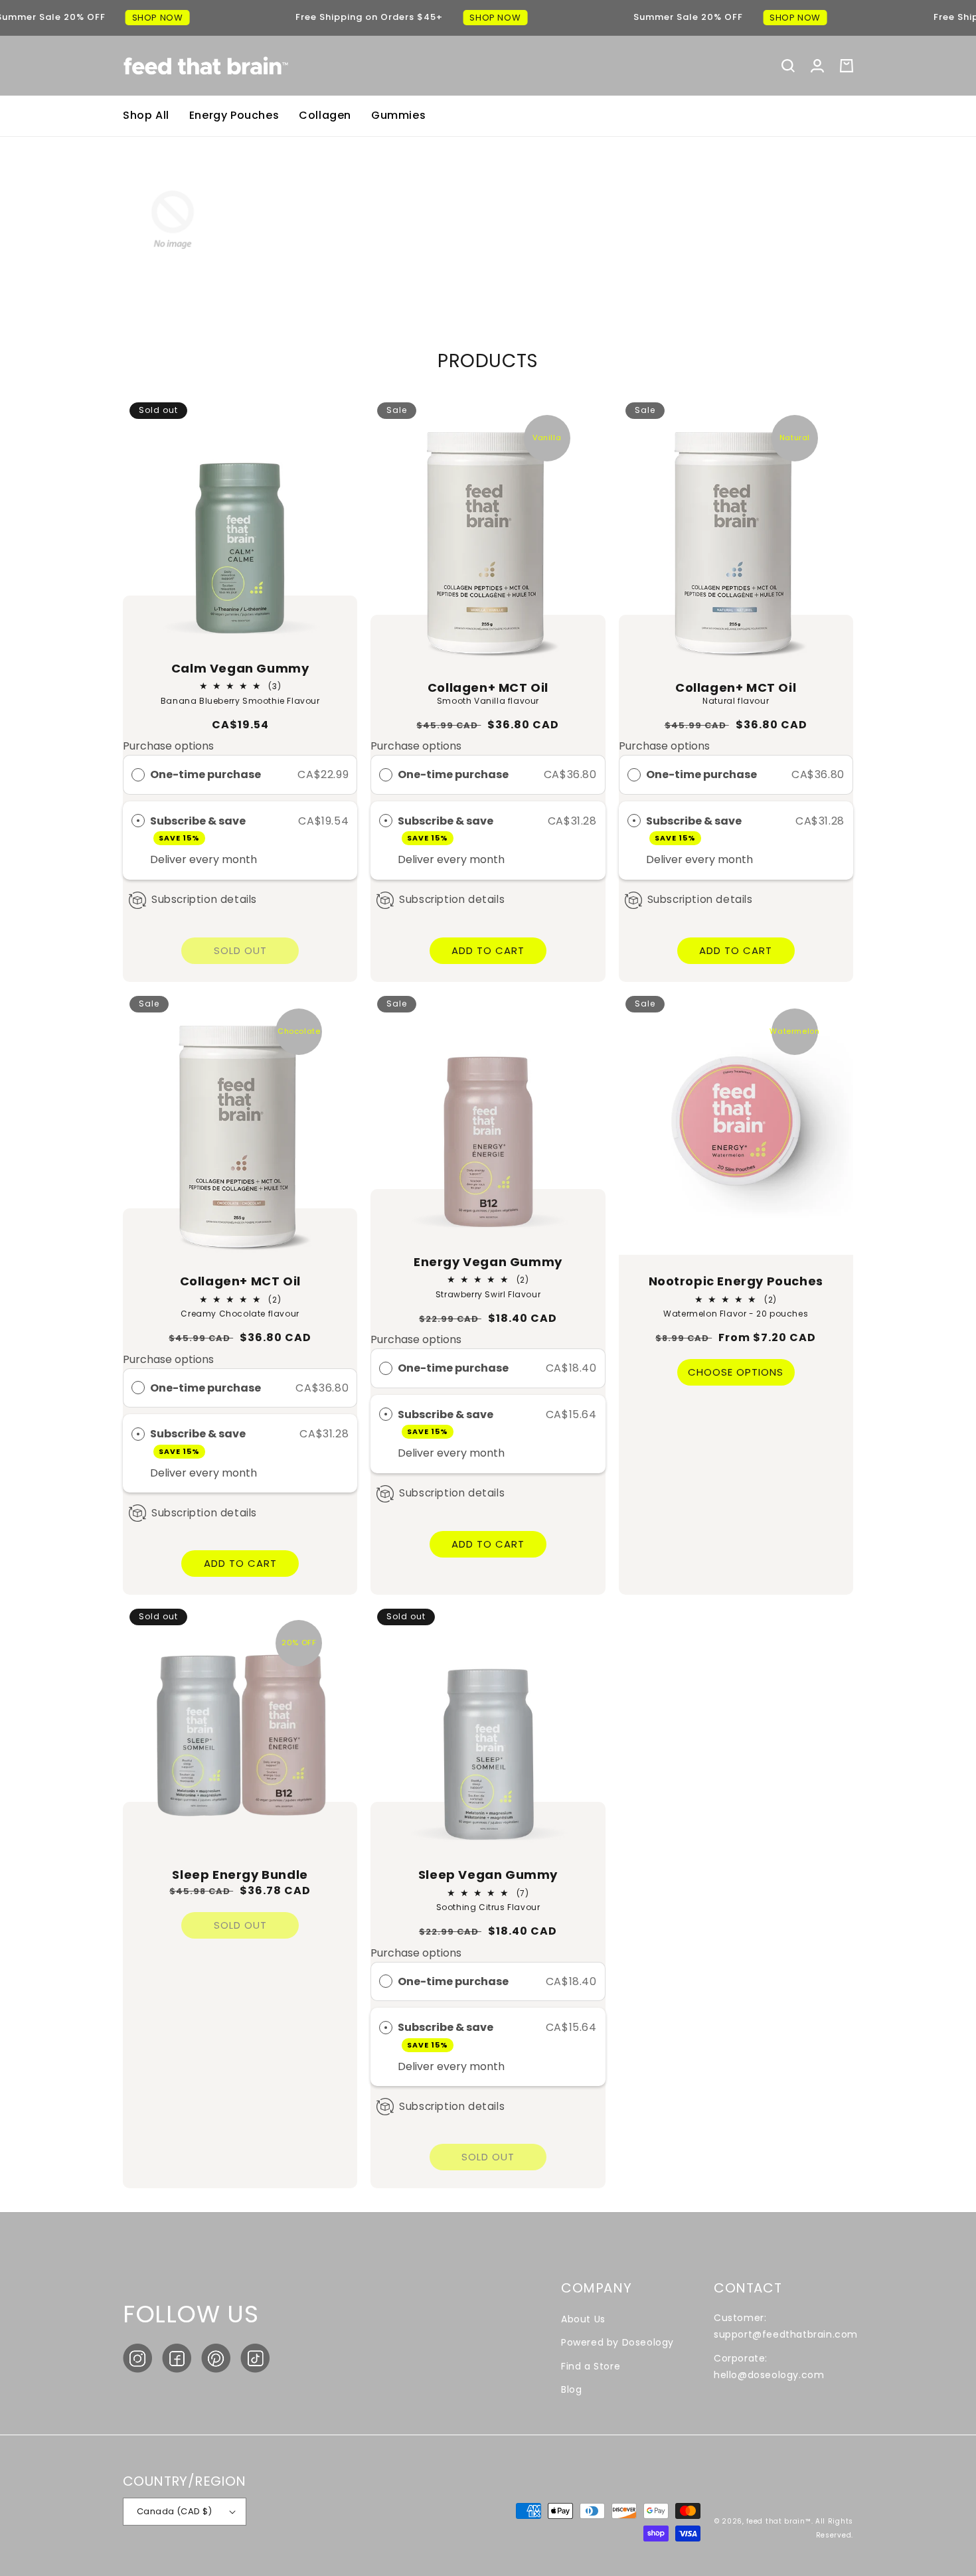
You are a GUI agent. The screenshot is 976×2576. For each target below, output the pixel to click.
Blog (571, 2389)
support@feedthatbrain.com (786, 2334)
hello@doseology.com (769, 2375)
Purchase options (168, 746)
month (239, 859)
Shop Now (158, 18)
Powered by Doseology (617, 2342)
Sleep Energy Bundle (240, 1875)
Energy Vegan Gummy (488, 1262)
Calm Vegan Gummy (240, 668)
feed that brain (776, 2521)
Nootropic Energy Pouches (736, 1281)
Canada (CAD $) (175, 2511)
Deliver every (186, 859)
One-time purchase (205, 774)
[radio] (138, 775)
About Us (583, 2319)
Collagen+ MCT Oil (488, 687)
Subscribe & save (199, 828)
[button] (788, 66)
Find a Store (591, 2366)
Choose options (736, 1372)
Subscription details (204, 899)
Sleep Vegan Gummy (488, 1875)
